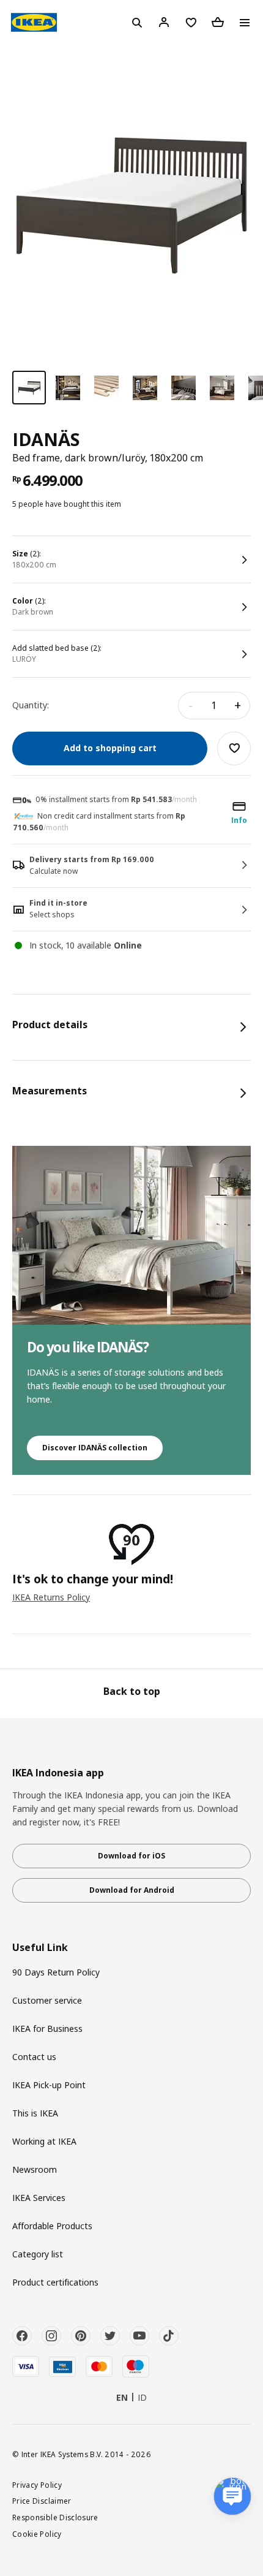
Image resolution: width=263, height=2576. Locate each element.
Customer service (47, 2000)
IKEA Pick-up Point (49, 2085)
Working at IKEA (44, 2141)
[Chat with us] (232, 2496)
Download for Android (132, 1890)
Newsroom (35, 2169)
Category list (38, 2254)
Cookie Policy (37, 2534)
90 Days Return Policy (56, 1972)
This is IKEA (35, 2113)
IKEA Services (39, 2198)
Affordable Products (52, 2226)
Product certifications (55, 2282)
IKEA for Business (47, 2029)
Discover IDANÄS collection (95, 1448)
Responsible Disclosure (55, 2517)
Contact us (34, 2057)
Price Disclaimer (42, 2501)
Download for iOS (131, 1856)
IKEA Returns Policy (51, 1597)
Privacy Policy (37, 2485)
